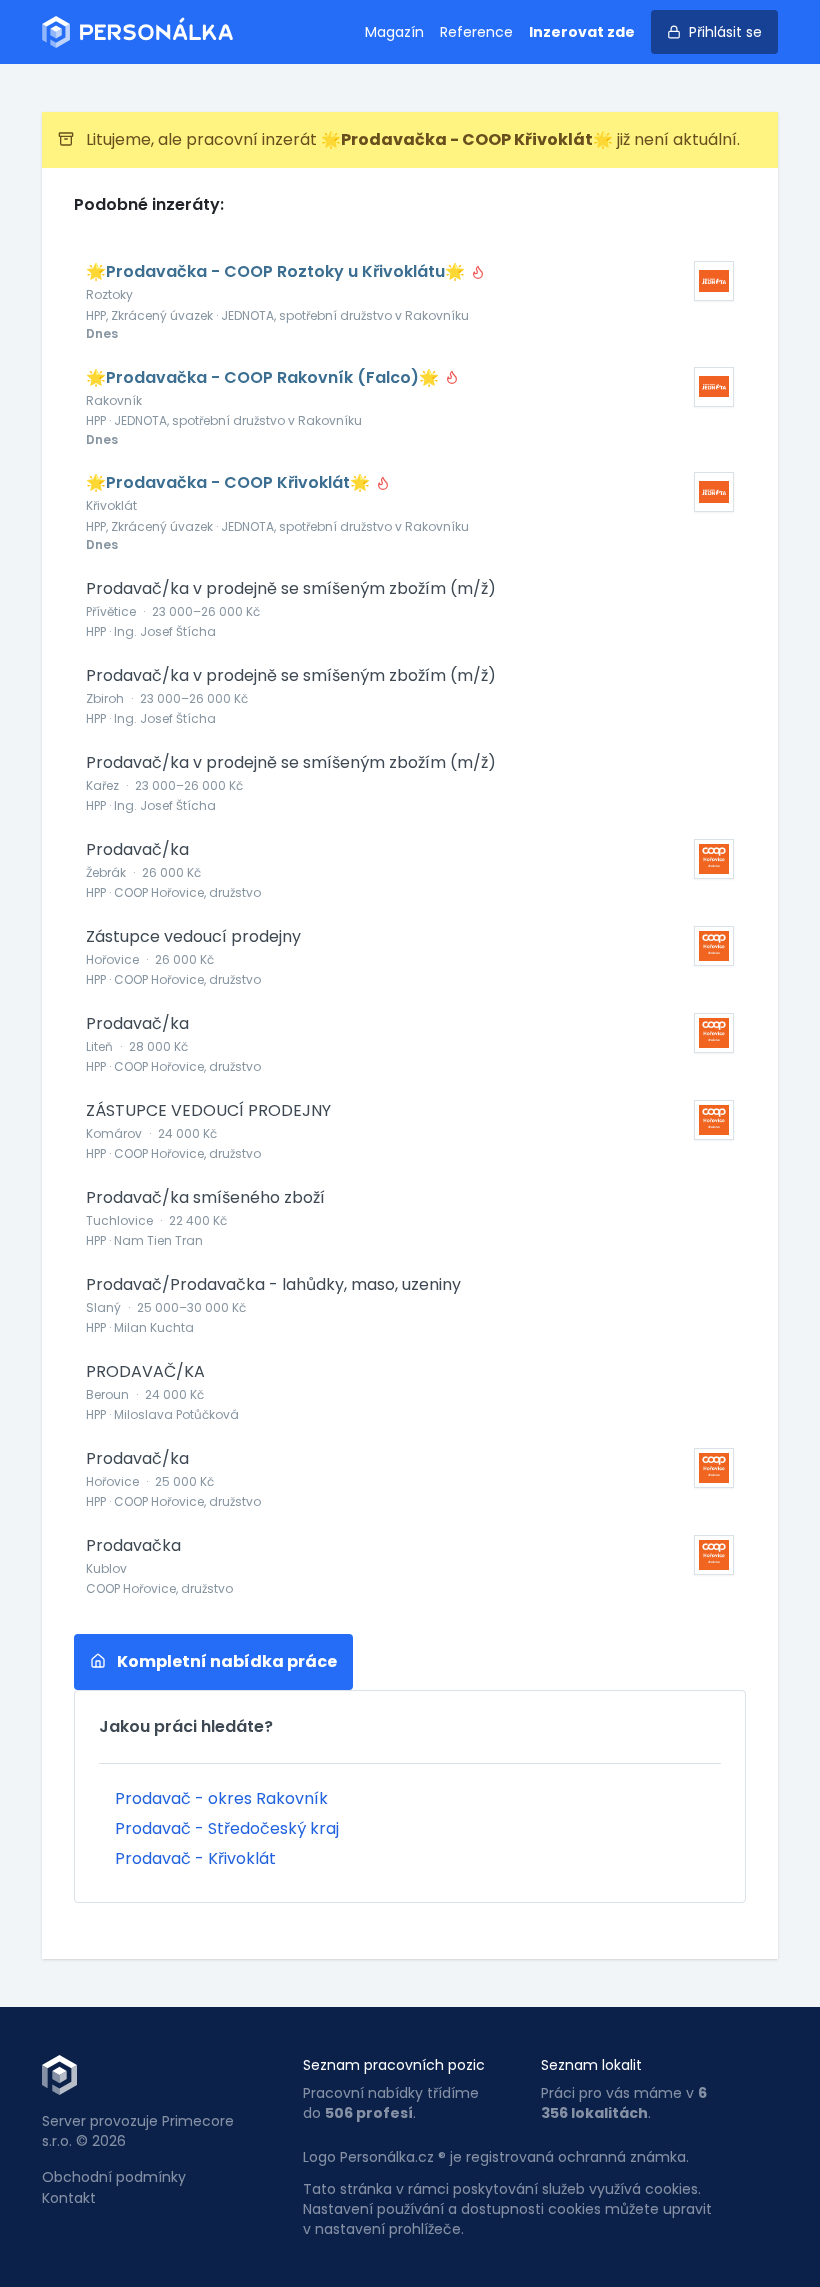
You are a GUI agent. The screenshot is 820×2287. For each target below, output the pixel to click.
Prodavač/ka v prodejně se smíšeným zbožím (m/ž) (291, 589)
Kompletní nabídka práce (225, 1661)
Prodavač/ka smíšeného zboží (205, 1198)
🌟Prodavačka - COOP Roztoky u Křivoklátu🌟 (277, 272)
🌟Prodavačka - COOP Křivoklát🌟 (230, 483)
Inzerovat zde (582, 32)
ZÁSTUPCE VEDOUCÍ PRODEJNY (208, 1111)
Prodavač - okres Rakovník (221, 1798)
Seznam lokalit (591, 2065)
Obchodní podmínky (114, 2177)
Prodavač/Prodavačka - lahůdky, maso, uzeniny (273, 1285)
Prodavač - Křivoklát (195, 1858)
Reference (476, 32)
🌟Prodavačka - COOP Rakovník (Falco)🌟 (264, 378)
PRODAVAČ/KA (145, 1372)
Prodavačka (133, 1546)
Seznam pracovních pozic (394, 2065)
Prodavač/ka (137, 850)
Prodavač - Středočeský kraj (227, 1828)
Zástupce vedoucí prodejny (193, 937)
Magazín (394, 32)
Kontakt (69, 2198)
